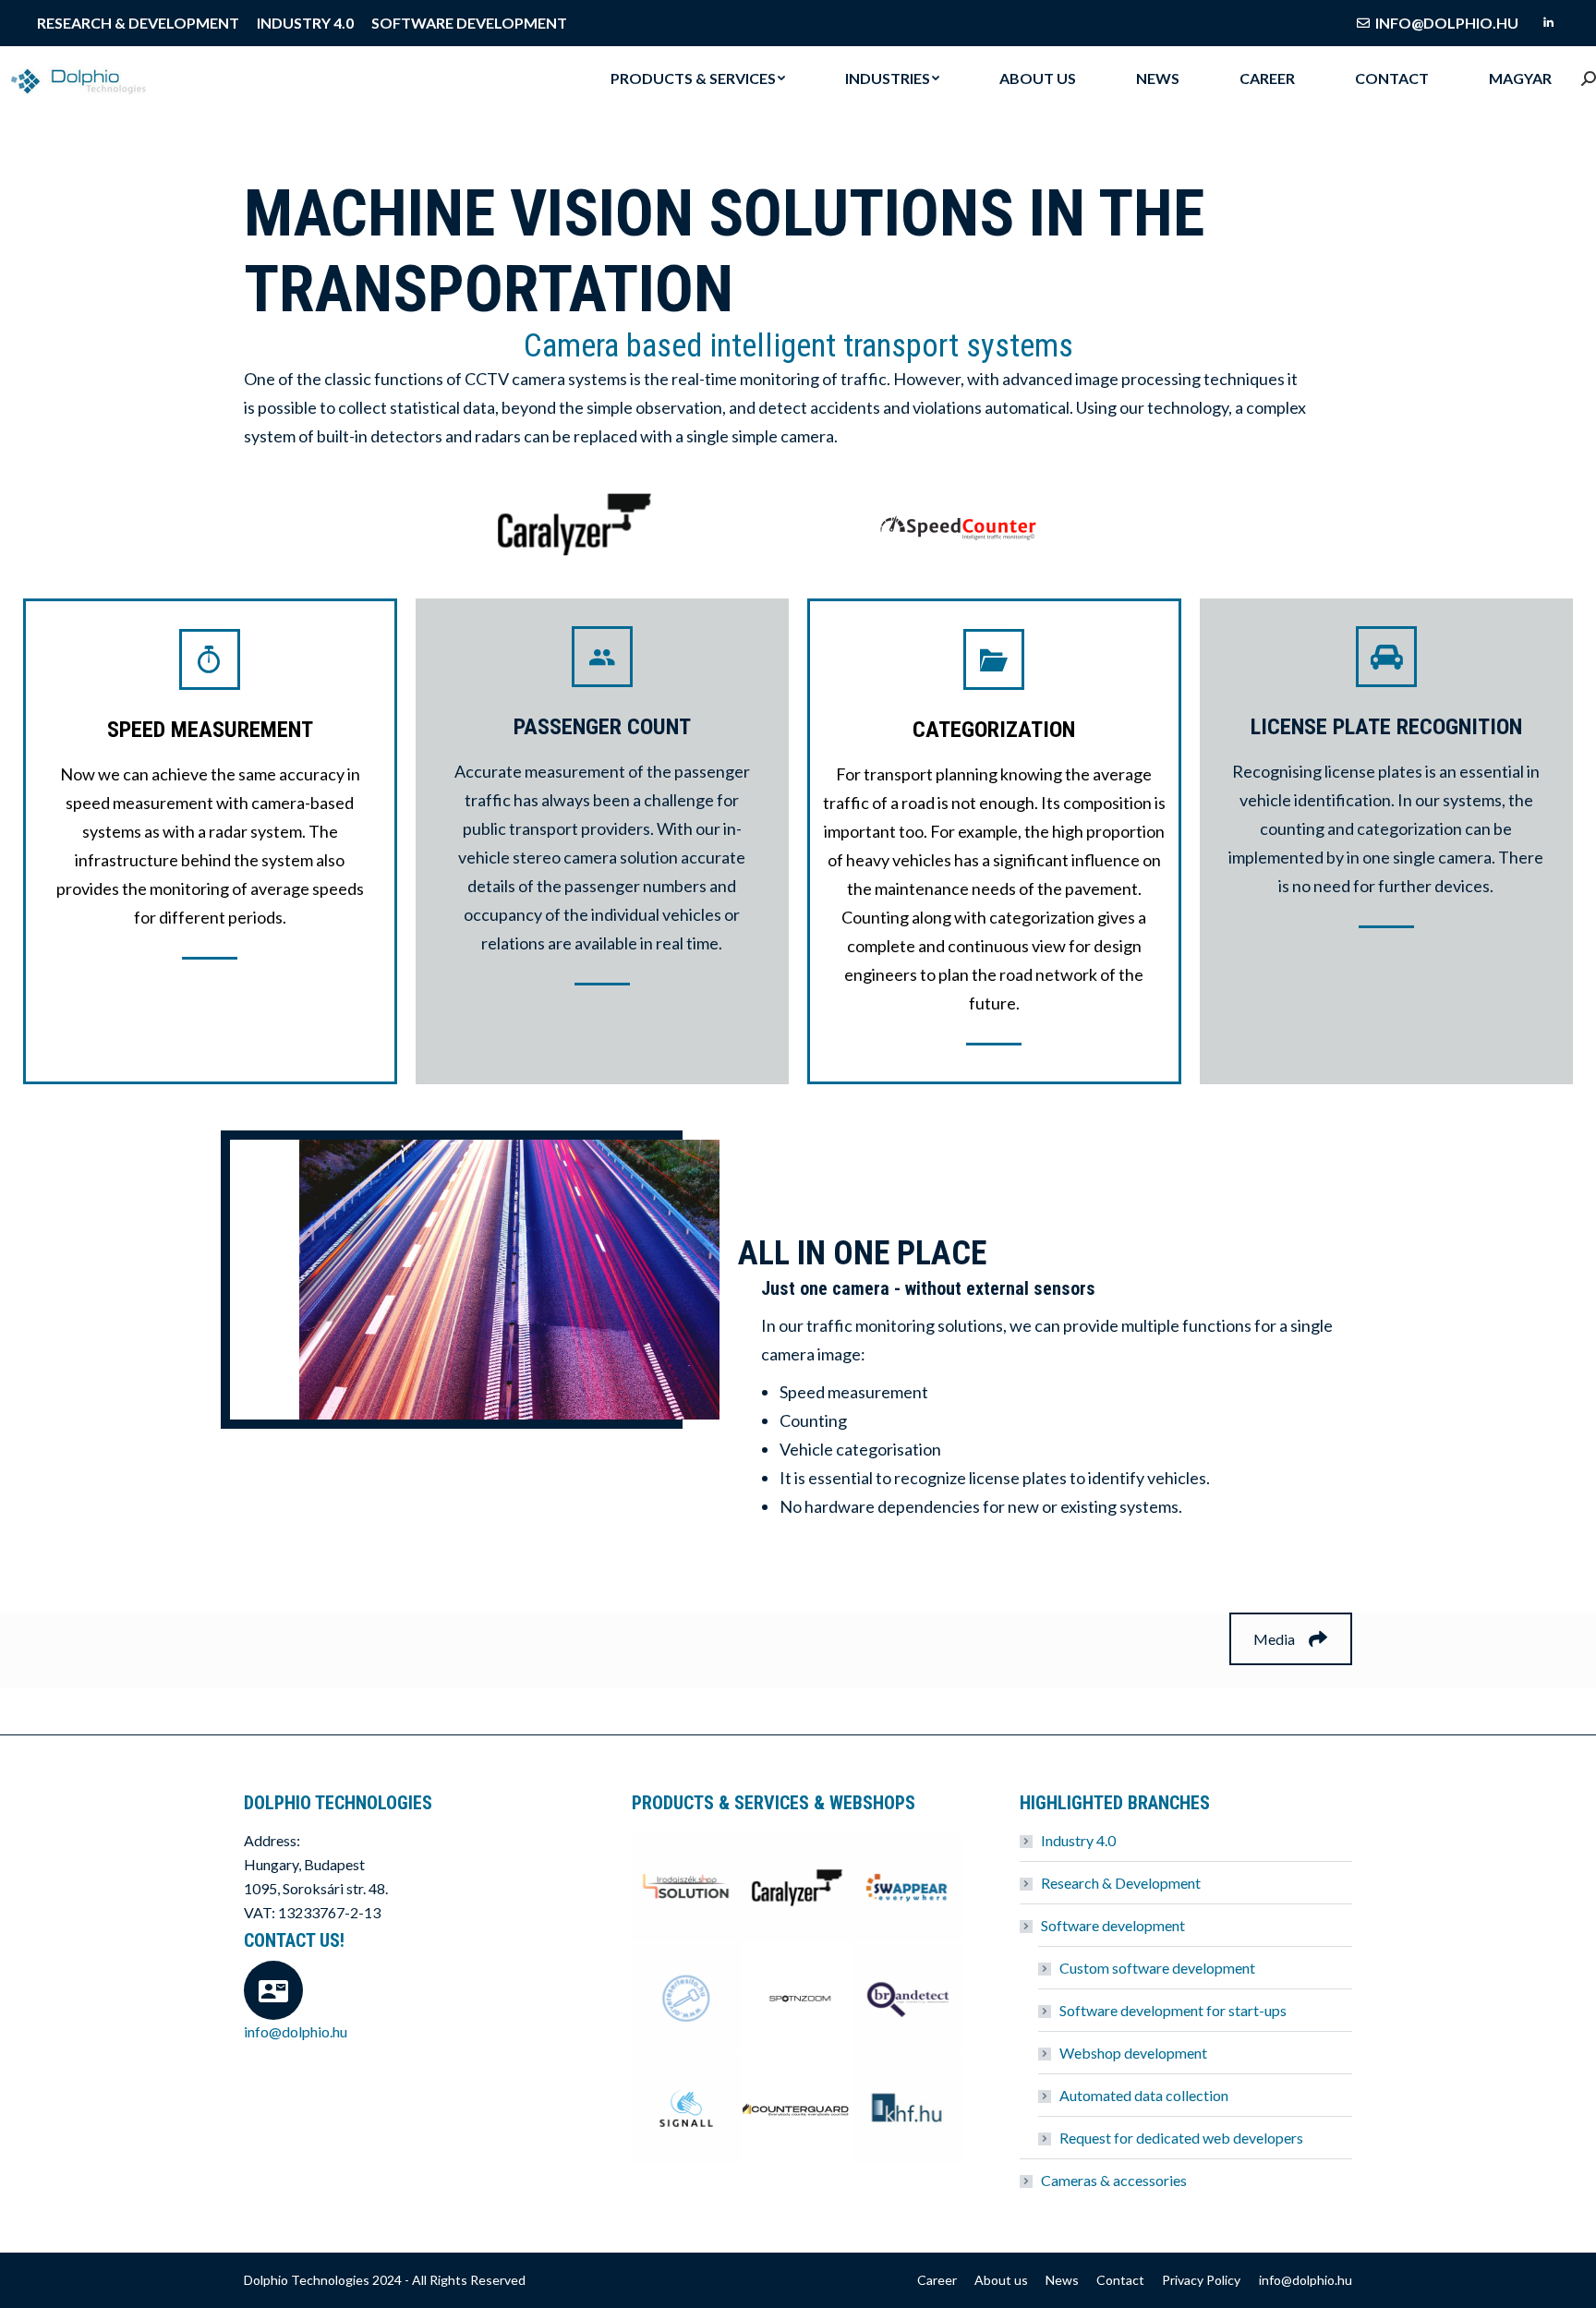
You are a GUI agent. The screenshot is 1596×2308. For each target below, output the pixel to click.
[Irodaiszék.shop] (687, 1889)
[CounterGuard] (798, 2110)
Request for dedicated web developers (1181, 2138)
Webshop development (1133, 2053)
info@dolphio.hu (1447, 23)
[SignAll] (687, 2110)
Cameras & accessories (1114, 2180)
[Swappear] (909, 1889)
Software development (1113, 1925)
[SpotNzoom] (798, 2000)
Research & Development (1121, 1883)
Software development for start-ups (1173, 2010)
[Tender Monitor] (909, 2110)
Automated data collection (1144, 2095)
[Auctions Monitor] (687, 2000)
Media (1274, 1639)
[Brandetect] (909, 2000)
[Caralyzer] (798, 1889)
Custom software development (1157, 1968)
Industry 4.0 (1078, 1840)
